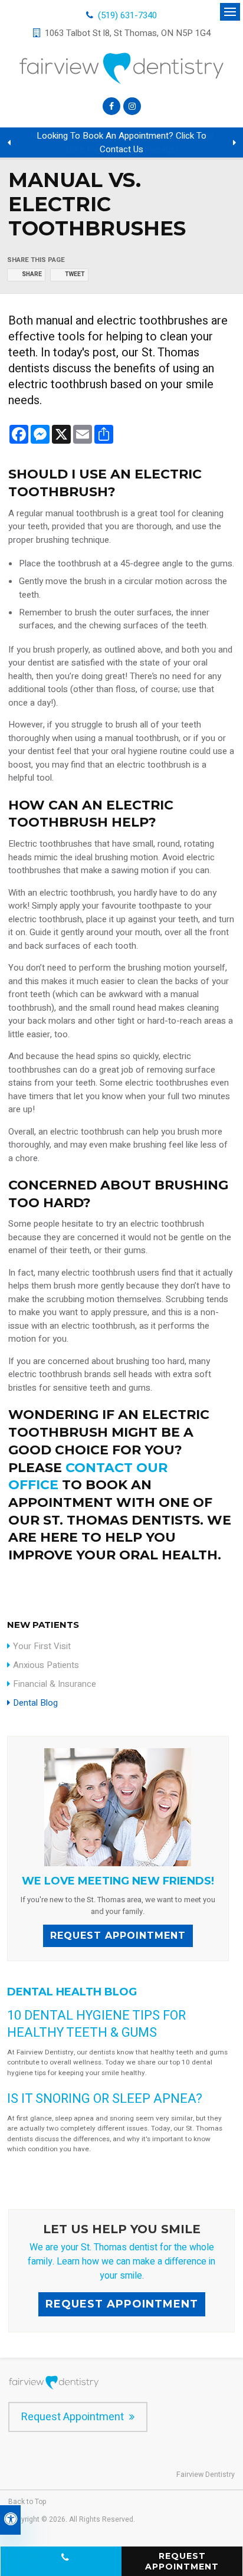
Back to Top (27, 2502)
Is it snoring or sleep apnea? (105, 2099)
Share (32, 274)
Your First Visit (42, 1646)
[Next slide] (234, 143)
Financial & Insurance (55, 1684)
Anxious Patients (46, 1665)
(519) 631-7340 (127, 15)
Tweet (75, 274)
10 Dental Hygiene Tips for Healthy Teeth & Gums (96, 2024)
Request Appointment (118, 1936)
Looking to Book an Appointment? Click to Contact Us (121, 142)
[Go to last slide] (9, 143)
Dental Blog (35, 1703)
